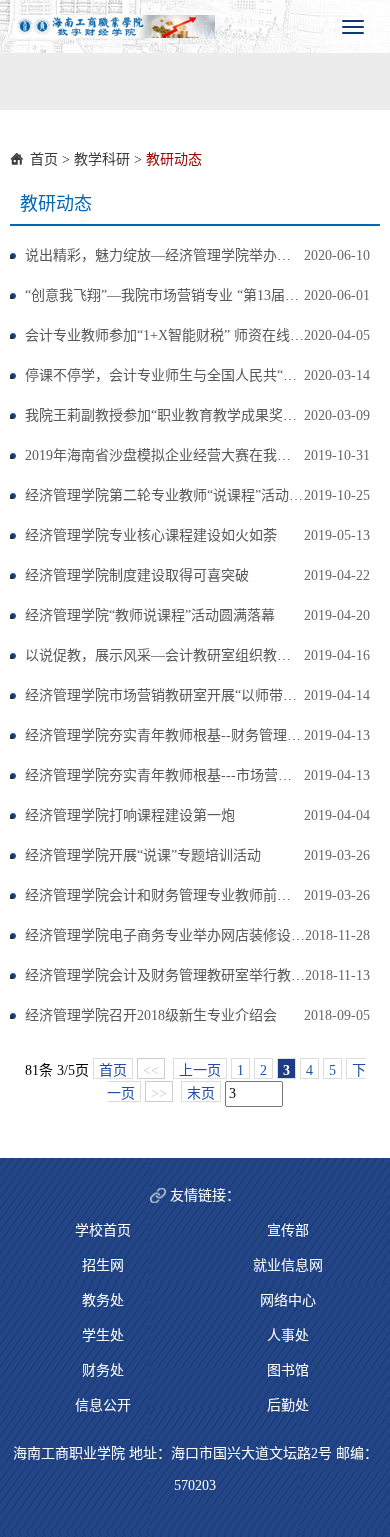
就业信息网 (288, 1265)
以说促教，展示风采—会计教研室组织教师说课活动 (186, 655)
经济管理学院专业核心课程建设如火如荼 (151, 535)
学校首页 (103, 1230)
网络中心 (288, 1300)
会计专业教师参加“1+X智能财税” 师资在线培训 (171, 335)
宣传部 (288, 1230)
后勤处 (288, 1405)
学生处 (103, 1335)
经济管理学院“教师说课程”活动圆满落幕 (150, 615)
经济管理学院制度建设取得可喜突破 (137, 575)
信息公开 (103, 1405)
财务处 (103, 1370)
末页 (201, 1093)
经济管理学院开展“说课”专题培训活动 (143, 855)
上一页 (200, 1070)
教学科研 (102, 159)
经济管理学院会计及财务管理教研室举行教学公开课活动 (200, 975)
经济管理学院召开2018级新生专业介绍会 (151, 1015)
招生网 (103, 1265)
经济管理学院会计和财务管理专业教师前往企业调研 (186, 895)
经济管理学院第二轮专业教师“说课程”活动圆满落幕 (185, 495)
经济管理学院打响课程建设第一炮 (130, 815)
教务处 (103, 1300)
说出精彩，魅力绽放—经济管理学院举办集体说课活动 (193, 255)
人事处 (288, 1335)
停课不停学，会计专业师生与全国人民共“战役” (171, 375)
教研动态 (174, 159)
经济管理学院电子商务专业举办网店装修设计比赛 (179, 935)
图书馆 (288, 1370)
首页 (44, 159)
